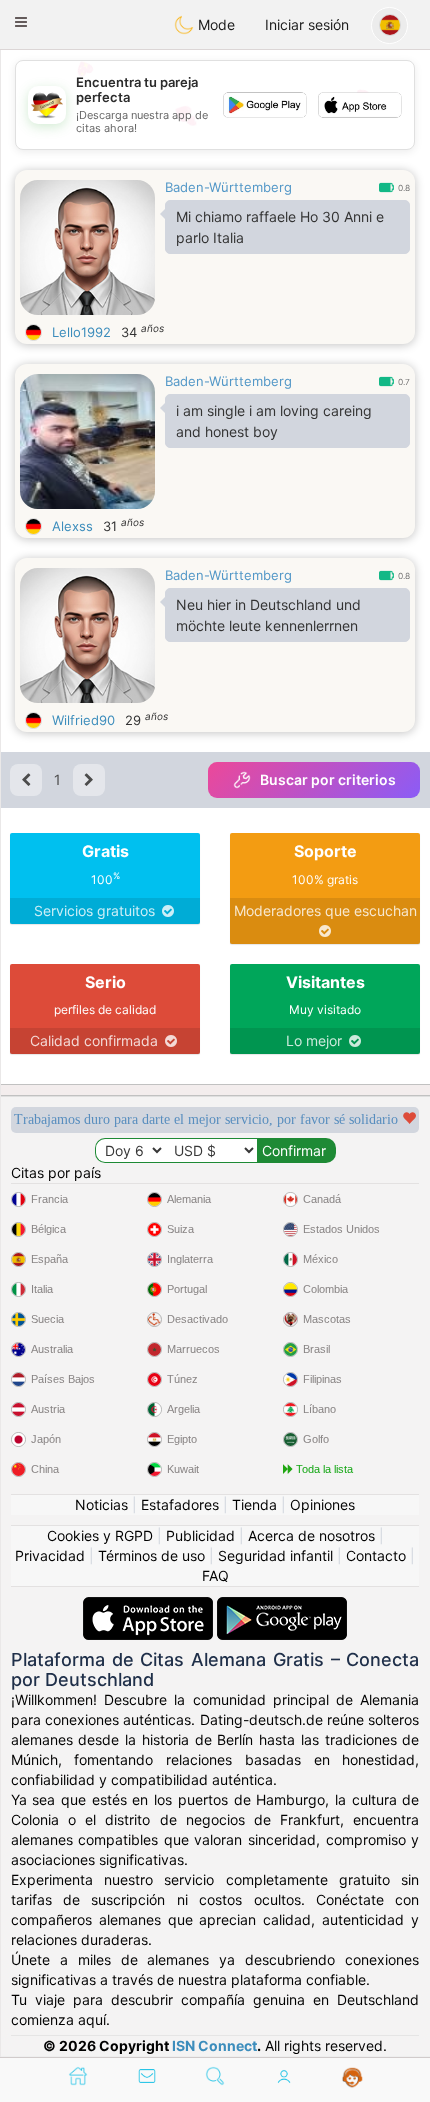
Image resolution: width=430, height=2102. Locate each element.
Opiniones (322, 1504)
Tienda (254, 1504)
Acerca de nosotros (311, 1535)
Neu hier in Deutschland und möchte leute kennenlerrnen (268, 615)
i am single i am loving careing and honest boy (274, 421)
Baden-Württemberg (228, 187)
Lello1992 (81, 332)
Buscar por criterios (328, 779)
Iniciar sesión (307, 24)
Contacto (376, 1555)
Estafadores (180, 1504)
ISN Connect (214, 2045)
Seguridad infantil (275, 1555)
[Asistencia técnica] (352, 2078)
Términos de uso (151, 1555)
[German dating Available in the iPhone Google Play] (282, 1606)
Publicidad (200, 1535)
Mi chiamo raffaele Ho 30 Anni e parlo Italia (280, 227)
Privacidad (50, 1555)
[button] (21, 22)
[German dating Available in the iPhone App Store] (150, 1606)
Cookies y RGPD (100, 1535)
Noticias (101, 1504)
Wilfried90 (83, 720)
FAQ (215, 1575)
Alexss (72, 526)
